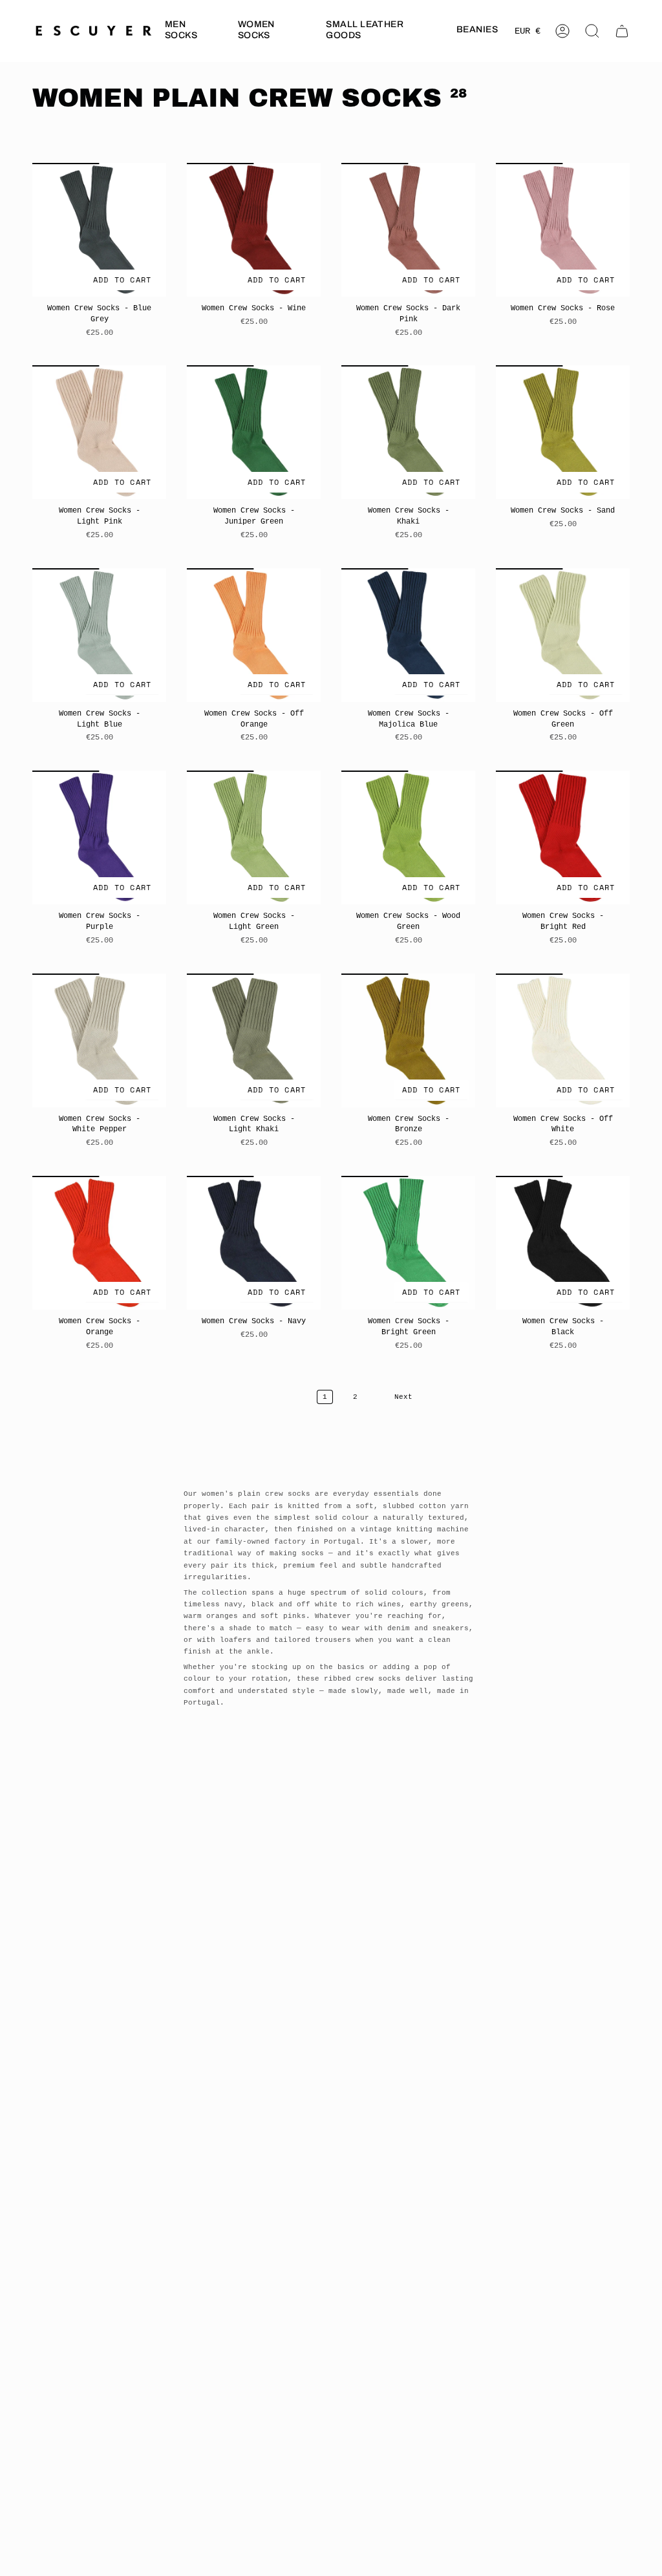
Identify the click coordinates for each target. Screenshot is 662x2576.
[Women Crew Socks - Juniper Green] (254, 432)
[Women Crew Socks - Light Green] (254, 837)
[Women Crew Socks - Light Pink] (99, 432)
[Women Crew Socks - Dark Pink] (408, 230)
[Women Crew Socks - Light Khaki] (254, 1040)
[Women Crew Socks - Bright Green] (408, 1243)
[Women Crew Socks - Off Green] (563, 635)
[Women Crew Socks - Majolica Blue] (408, 635)
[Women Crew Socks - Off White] (563, 1040)
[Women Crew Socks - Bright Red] (563, 837)
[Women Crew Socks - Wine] (254, 230)
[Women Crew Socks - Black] (563, 1243)
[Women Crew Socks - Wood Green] (408, 837)
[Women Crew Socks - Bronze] (408, 1040)
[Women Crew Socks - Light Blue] (99, 635)
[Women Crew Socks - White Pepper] (99, 1040)
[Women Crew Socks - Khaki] (408, 432)
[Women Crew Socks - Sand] (563, 432)
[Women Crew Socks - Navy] (254, 1243)
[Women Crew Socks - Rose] (563, 230)
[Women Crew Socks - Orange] (99, 1243)
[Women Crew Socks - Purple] (99, 837)
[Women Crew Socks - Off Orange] (254, 635)
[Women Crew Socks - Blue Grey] (99, 230)
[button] (192, 31)
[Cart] (622, 31)
